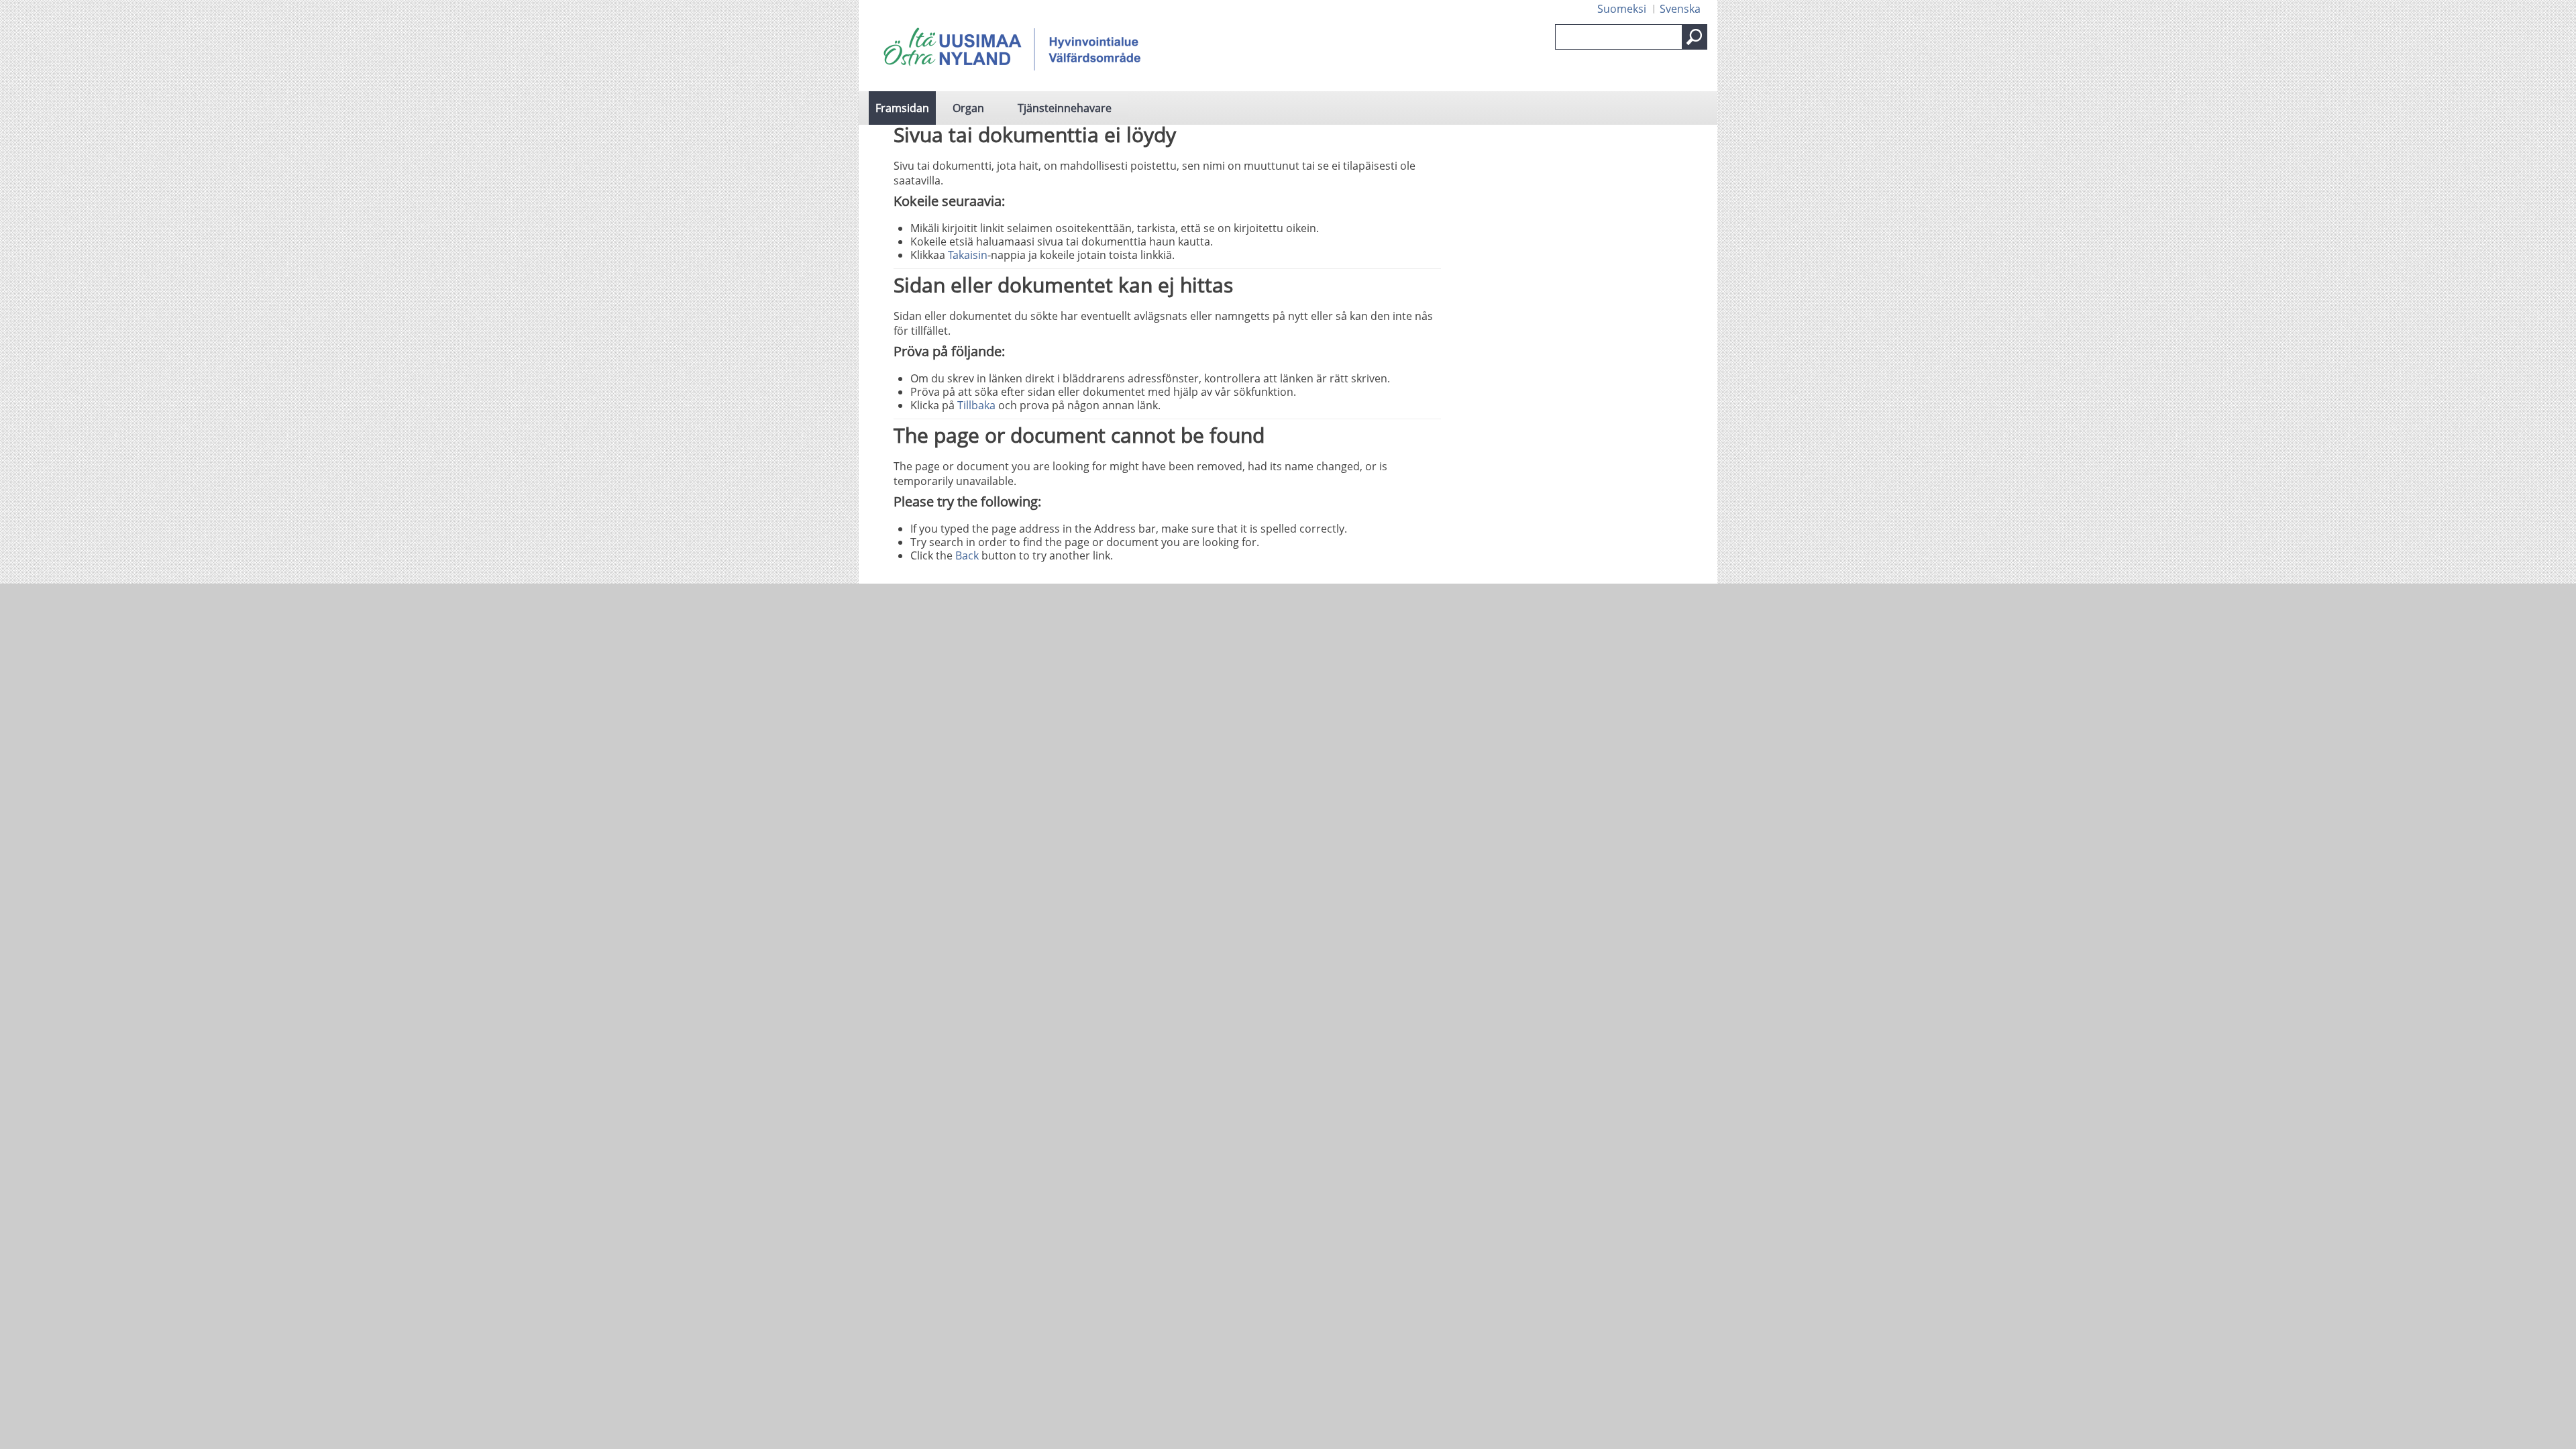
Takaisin (968, 255)
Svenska (1680, 9)
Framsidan (902, 108)
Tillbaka (976, 405)
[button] (1695, 37)
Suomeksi (1622, 9)
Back (967, 555)
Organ (968, 108)
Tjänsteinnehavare (1065, 108)
